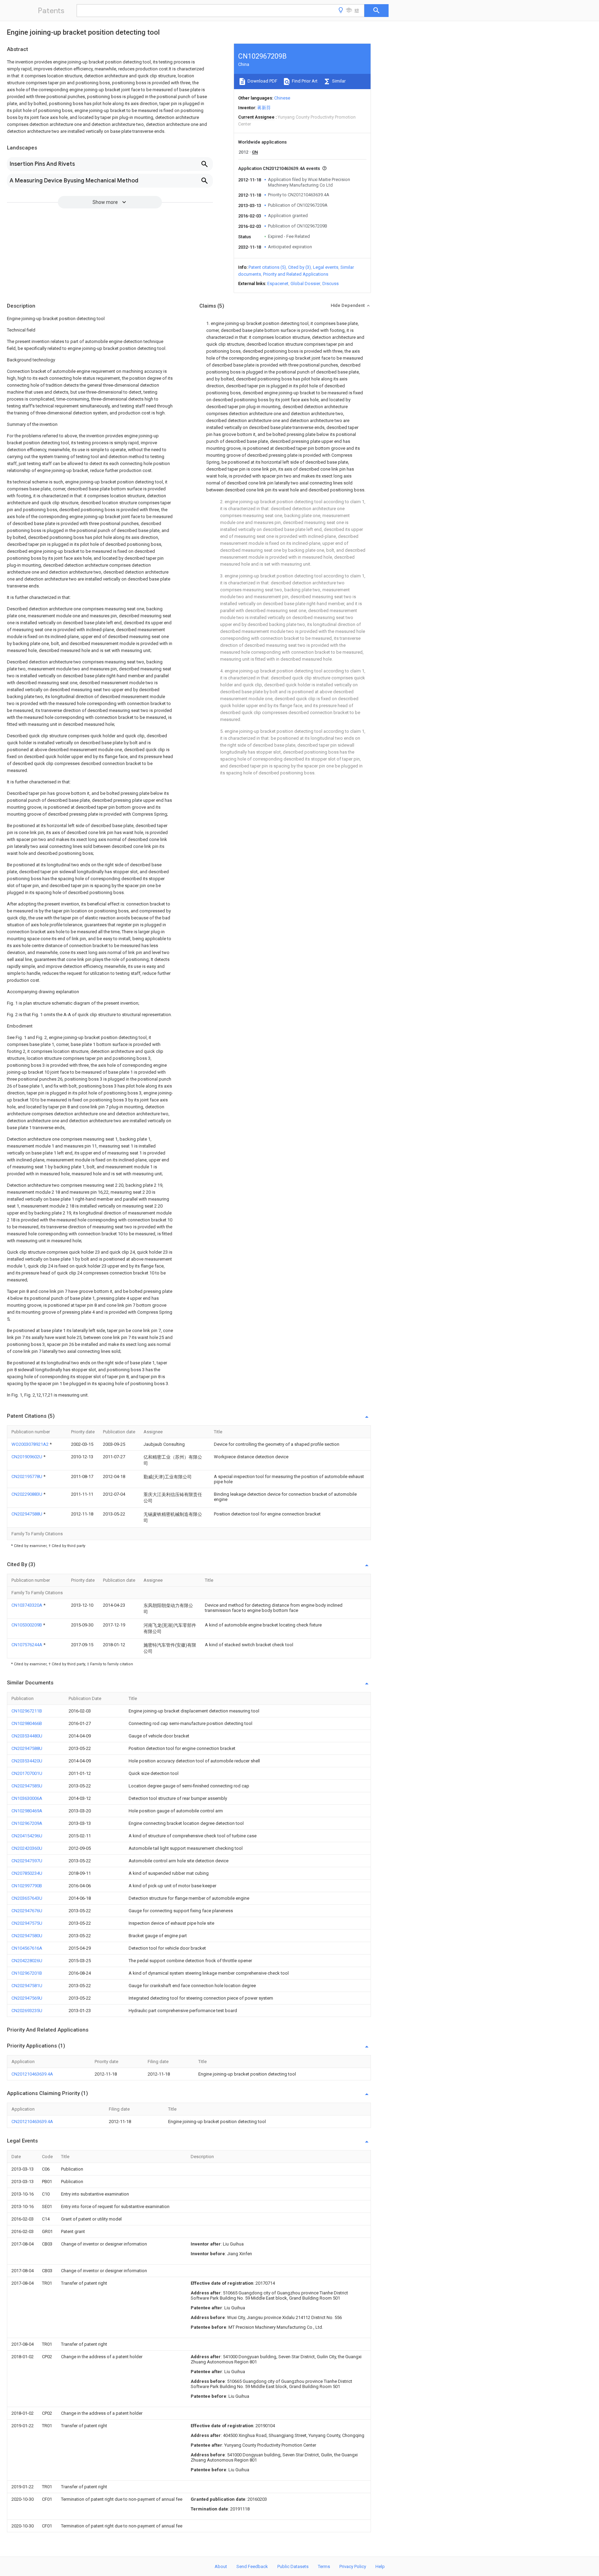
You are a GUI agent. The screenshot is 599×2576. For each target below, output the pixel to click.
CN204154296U (27, 1836)
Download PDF (262, 81)
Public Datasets (293, 2566)
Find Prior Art (304, 81)
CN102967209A (27, 1823)
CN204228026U (27, 1961)
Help (380, 2566)
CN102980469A (27, 1811)
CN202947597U (27, 1861)
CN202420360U (27, 1848)
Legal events (326, 267)
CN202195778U (27, 1476)
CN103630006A (27, 1798)
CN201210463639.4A (32, 2074)
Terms (324, 2566)
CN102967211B (27, 1711)
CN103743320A (27, 1605)
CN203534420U (27, 1761)
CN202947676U (27, 1911)
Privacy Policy (353, 2566)
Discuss (331, 284)
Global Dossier (305, 284)
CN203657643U (27, 1898)
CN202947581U (27, 1986)
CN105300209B (27, 1625)
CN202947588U (27, 1514)
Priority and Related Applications (296, 274)
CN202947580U (27, 1936)
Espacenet (278, 284)
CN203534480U (27, 1736)
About (221, 2566)
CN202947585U (27, 1786)
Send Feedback (252, 2566)
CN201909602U (27, 1457)
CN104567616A (27, 1948)
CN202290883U (27, 1494)
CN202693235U (27, 2011)
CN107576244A (27, 1645)
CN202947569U (27, 1998)
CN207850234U (27, 1873)
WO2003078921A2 (31, 1444)
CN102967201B (27, 1973)
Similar (338, 81)
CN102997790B (27, 1886)
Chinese (282, 98)
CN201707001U (27, 1773)
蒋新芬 (264, 108)
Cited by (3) (299, 267)
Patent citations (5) (267, 267)
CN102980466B (27, 1723)
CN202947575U (27, 1923)
